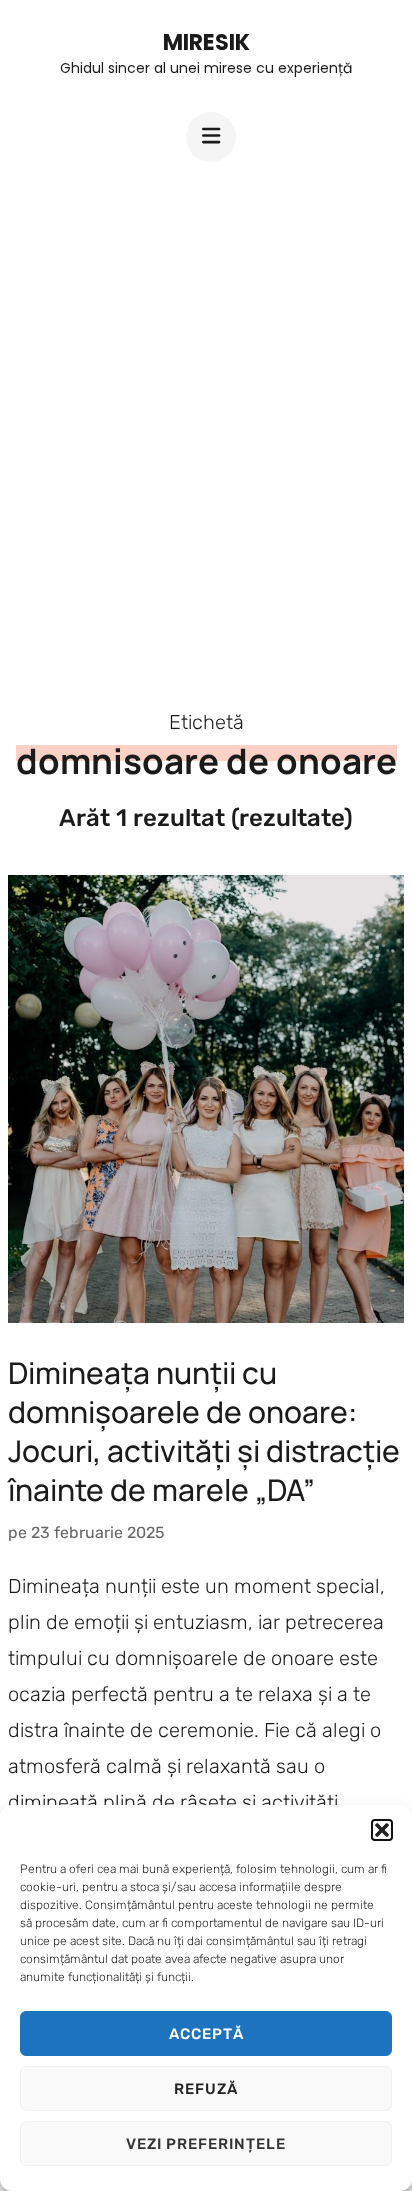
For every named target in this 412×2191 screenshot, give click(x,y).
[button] (382, 1830)
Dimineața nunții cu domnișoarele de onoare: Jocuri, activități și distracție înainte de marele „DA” (204, 1431)
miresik (206, 42)
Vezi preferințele (206, 2144)
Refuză (206, 2089)
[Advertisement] (206, 418)
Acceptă (206, 2034)
